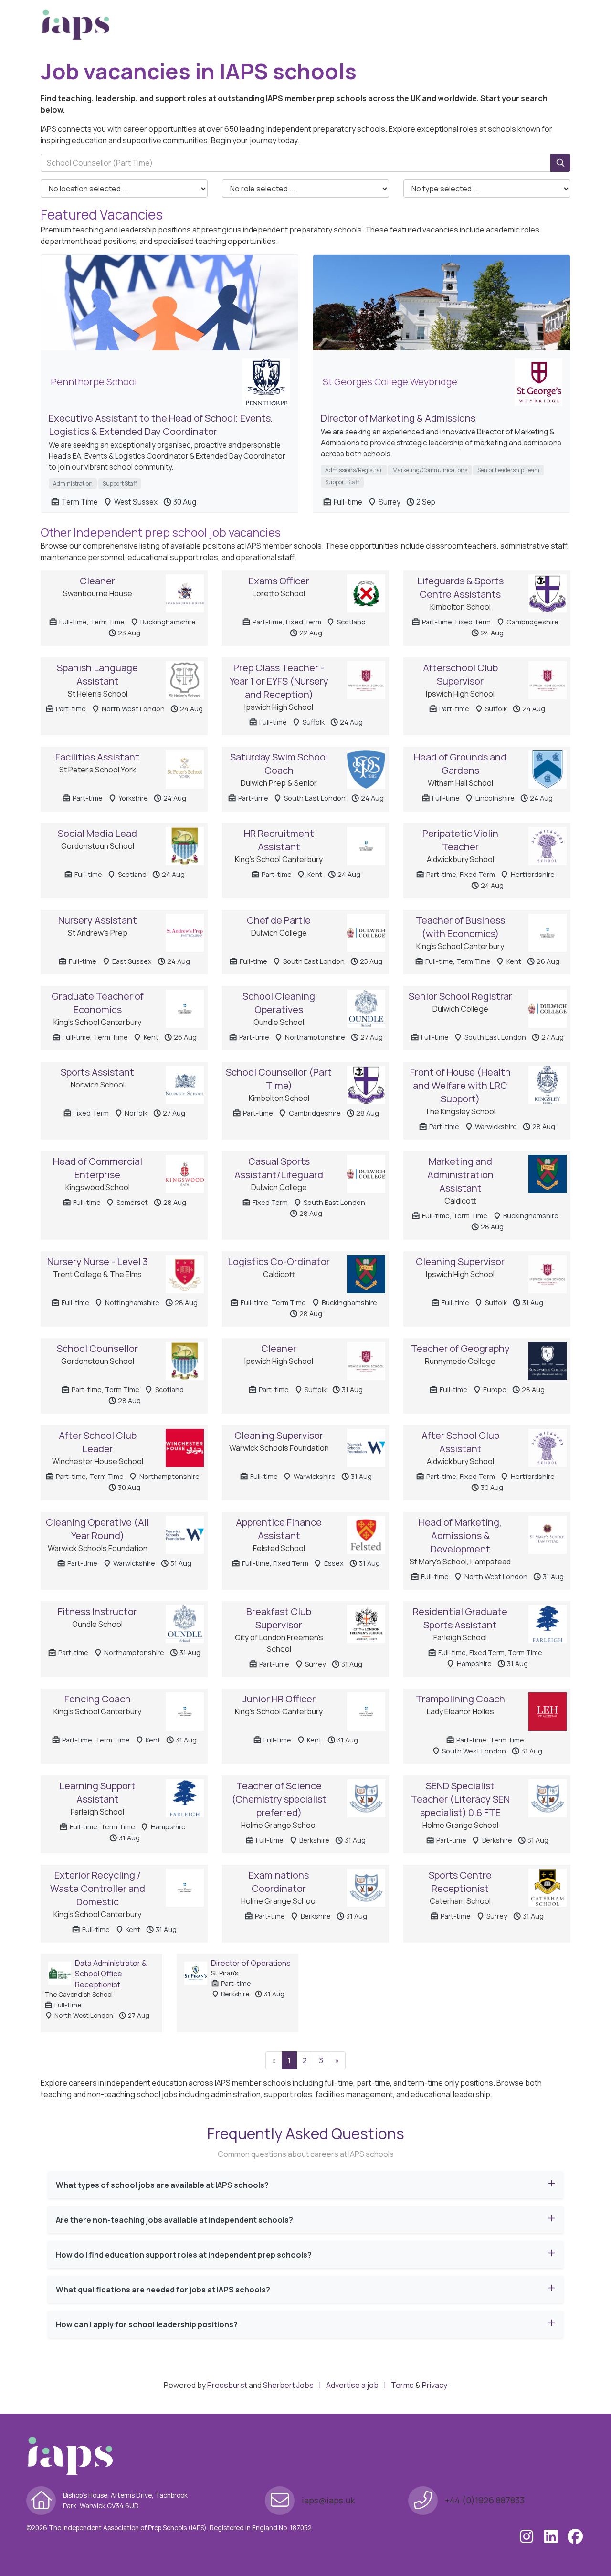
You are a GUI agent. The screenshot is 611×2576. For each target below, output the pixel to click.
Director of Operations (251, 1963)
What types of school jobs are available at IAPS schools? (162, 2185)
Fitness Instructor (97, 1611)
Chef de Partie (279, 920)
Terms (402, 2385)
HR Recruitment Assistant (279, 840)
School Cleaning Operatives (279, 1003)
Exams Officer (279, 581)
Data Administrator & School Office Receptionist (111, 1974)
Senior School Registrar (460, 996)
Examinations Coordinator (279, 1882)
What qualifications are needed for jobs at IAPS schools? (163, 2290)
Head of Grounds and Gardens (460, 764)
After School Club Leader (98, 1442)
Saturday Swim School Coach (279, 764)
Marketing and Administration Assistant (460, 1175)
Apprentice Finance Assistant (279, 1529)
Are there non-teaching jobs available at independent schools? (174, 2220)
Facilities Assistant (97, 757)
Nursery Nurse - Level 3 (98, 1262)
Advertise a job (352, 2385)
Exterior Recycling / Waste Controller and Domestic (98, 1888)
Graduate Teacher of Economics (98, 1003)
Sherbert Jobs (288, 2385)
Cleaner (97, 581)
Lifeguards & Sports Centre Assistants (460, 587)
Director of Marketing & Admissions (398, 418)
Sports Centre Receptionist (460, 1882)
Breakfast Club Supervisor (279, 1618)
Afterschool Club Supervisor (460, 674)
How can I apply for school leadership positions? (147, 2324)
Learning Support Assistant (97, 1792)
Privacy (435, 2385)
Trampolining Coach (460, 1699)
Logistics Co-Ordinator (279, 1262)
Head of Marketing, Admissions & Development (460, 1536)
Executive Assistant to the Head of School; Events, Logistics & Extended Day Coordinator (161, 425)
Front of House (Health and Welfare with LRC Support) (460, 1085)
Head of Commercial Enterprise (98, 1168)
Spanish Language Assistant (97, 674)
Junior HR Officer (279, 1699)
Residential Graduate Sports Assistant (460, 1618)
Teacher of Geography (460, 1348)
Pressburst (227, 2385)
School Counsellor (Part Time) (279, 1079)
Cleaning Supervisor (460, 1262)
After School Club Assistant (460, 1442)
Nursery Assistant (98, 920)
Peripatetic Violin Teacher (460, 840)
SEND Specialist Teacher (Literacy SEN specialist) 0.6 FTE (460, 1799)
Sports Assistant (97, 1072)
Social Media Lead (97, 833)
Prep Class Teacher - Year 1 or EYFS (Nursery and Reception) (279, 681)
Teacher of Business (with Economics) (460, 927)
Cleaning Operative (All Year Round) (97, 1529)
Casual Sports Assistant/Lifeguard (279, 1168)
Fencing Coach (98, 1699)
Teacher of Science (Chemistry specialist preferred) (279, 1799)
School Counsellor (97, 1348)
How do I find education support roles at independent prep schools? (184, 2255)
